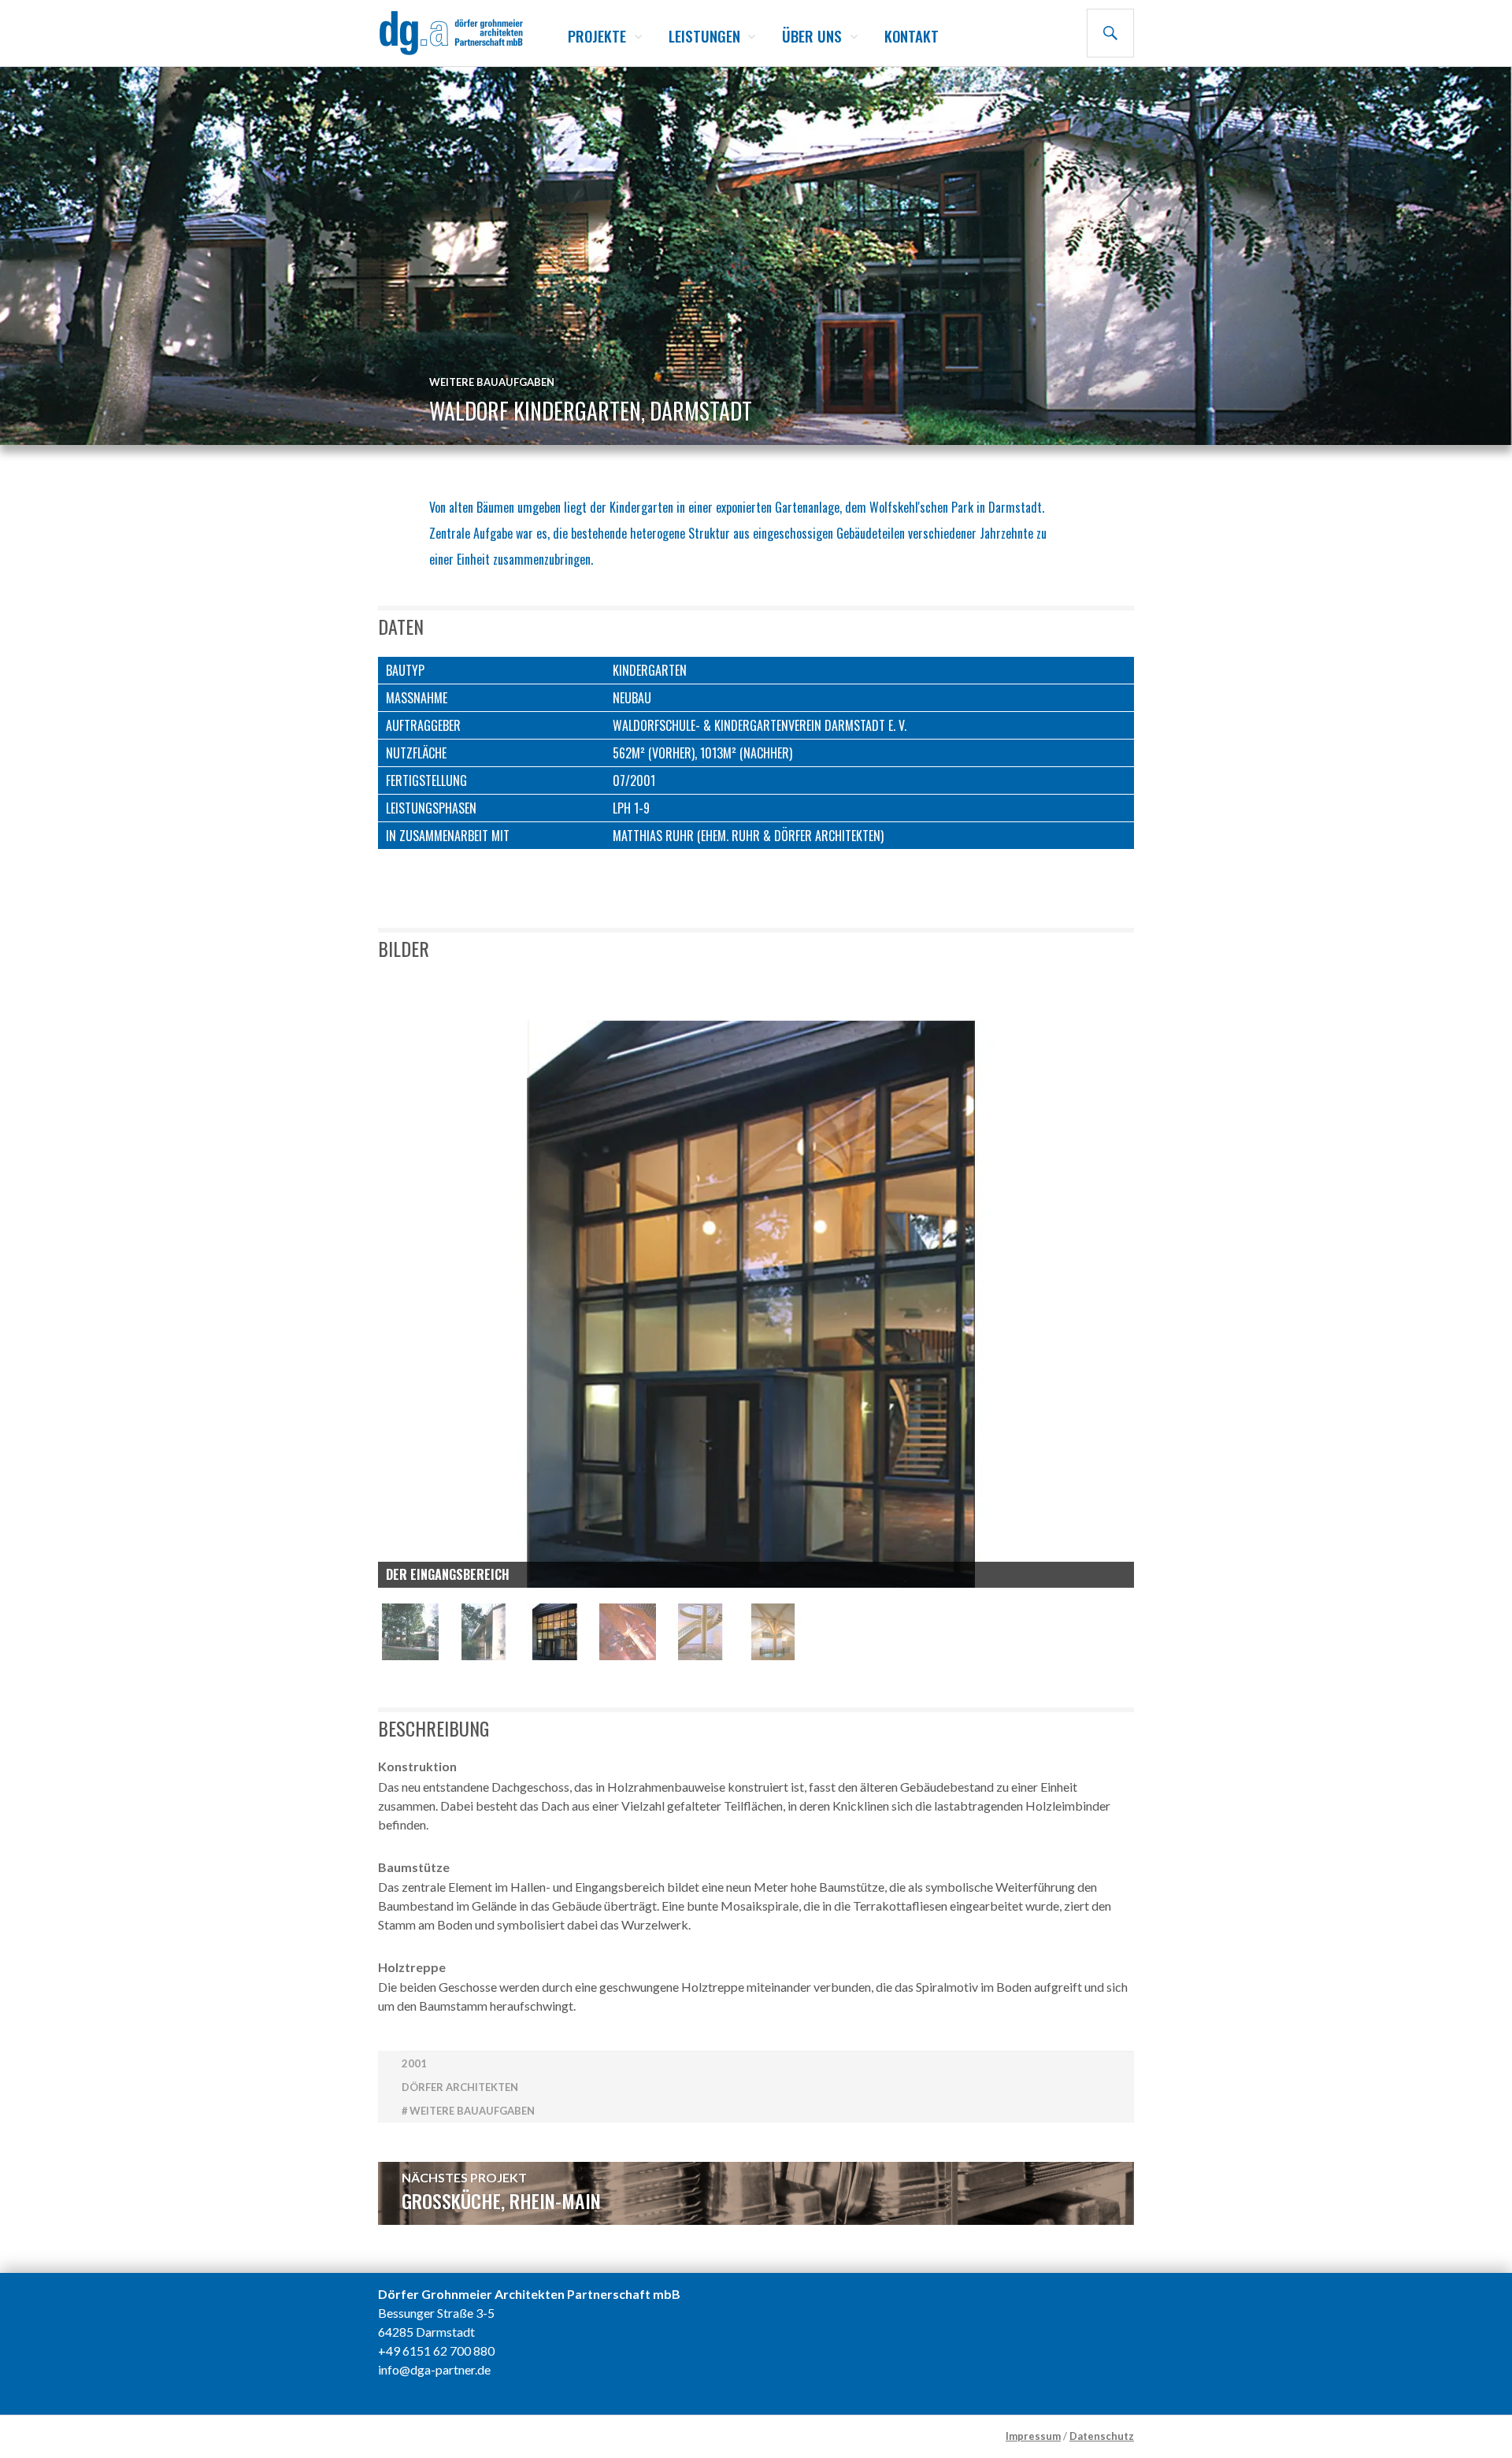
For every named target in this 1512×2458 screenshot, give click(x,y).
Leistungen (704, 35)
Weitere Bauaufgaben (492, 382)
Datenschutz (1102, 2436)
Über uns (812, 35)
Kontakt (912, 35)
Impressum (1033, 2436)
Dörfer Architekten (460, 2087)
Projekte (597, 35)
